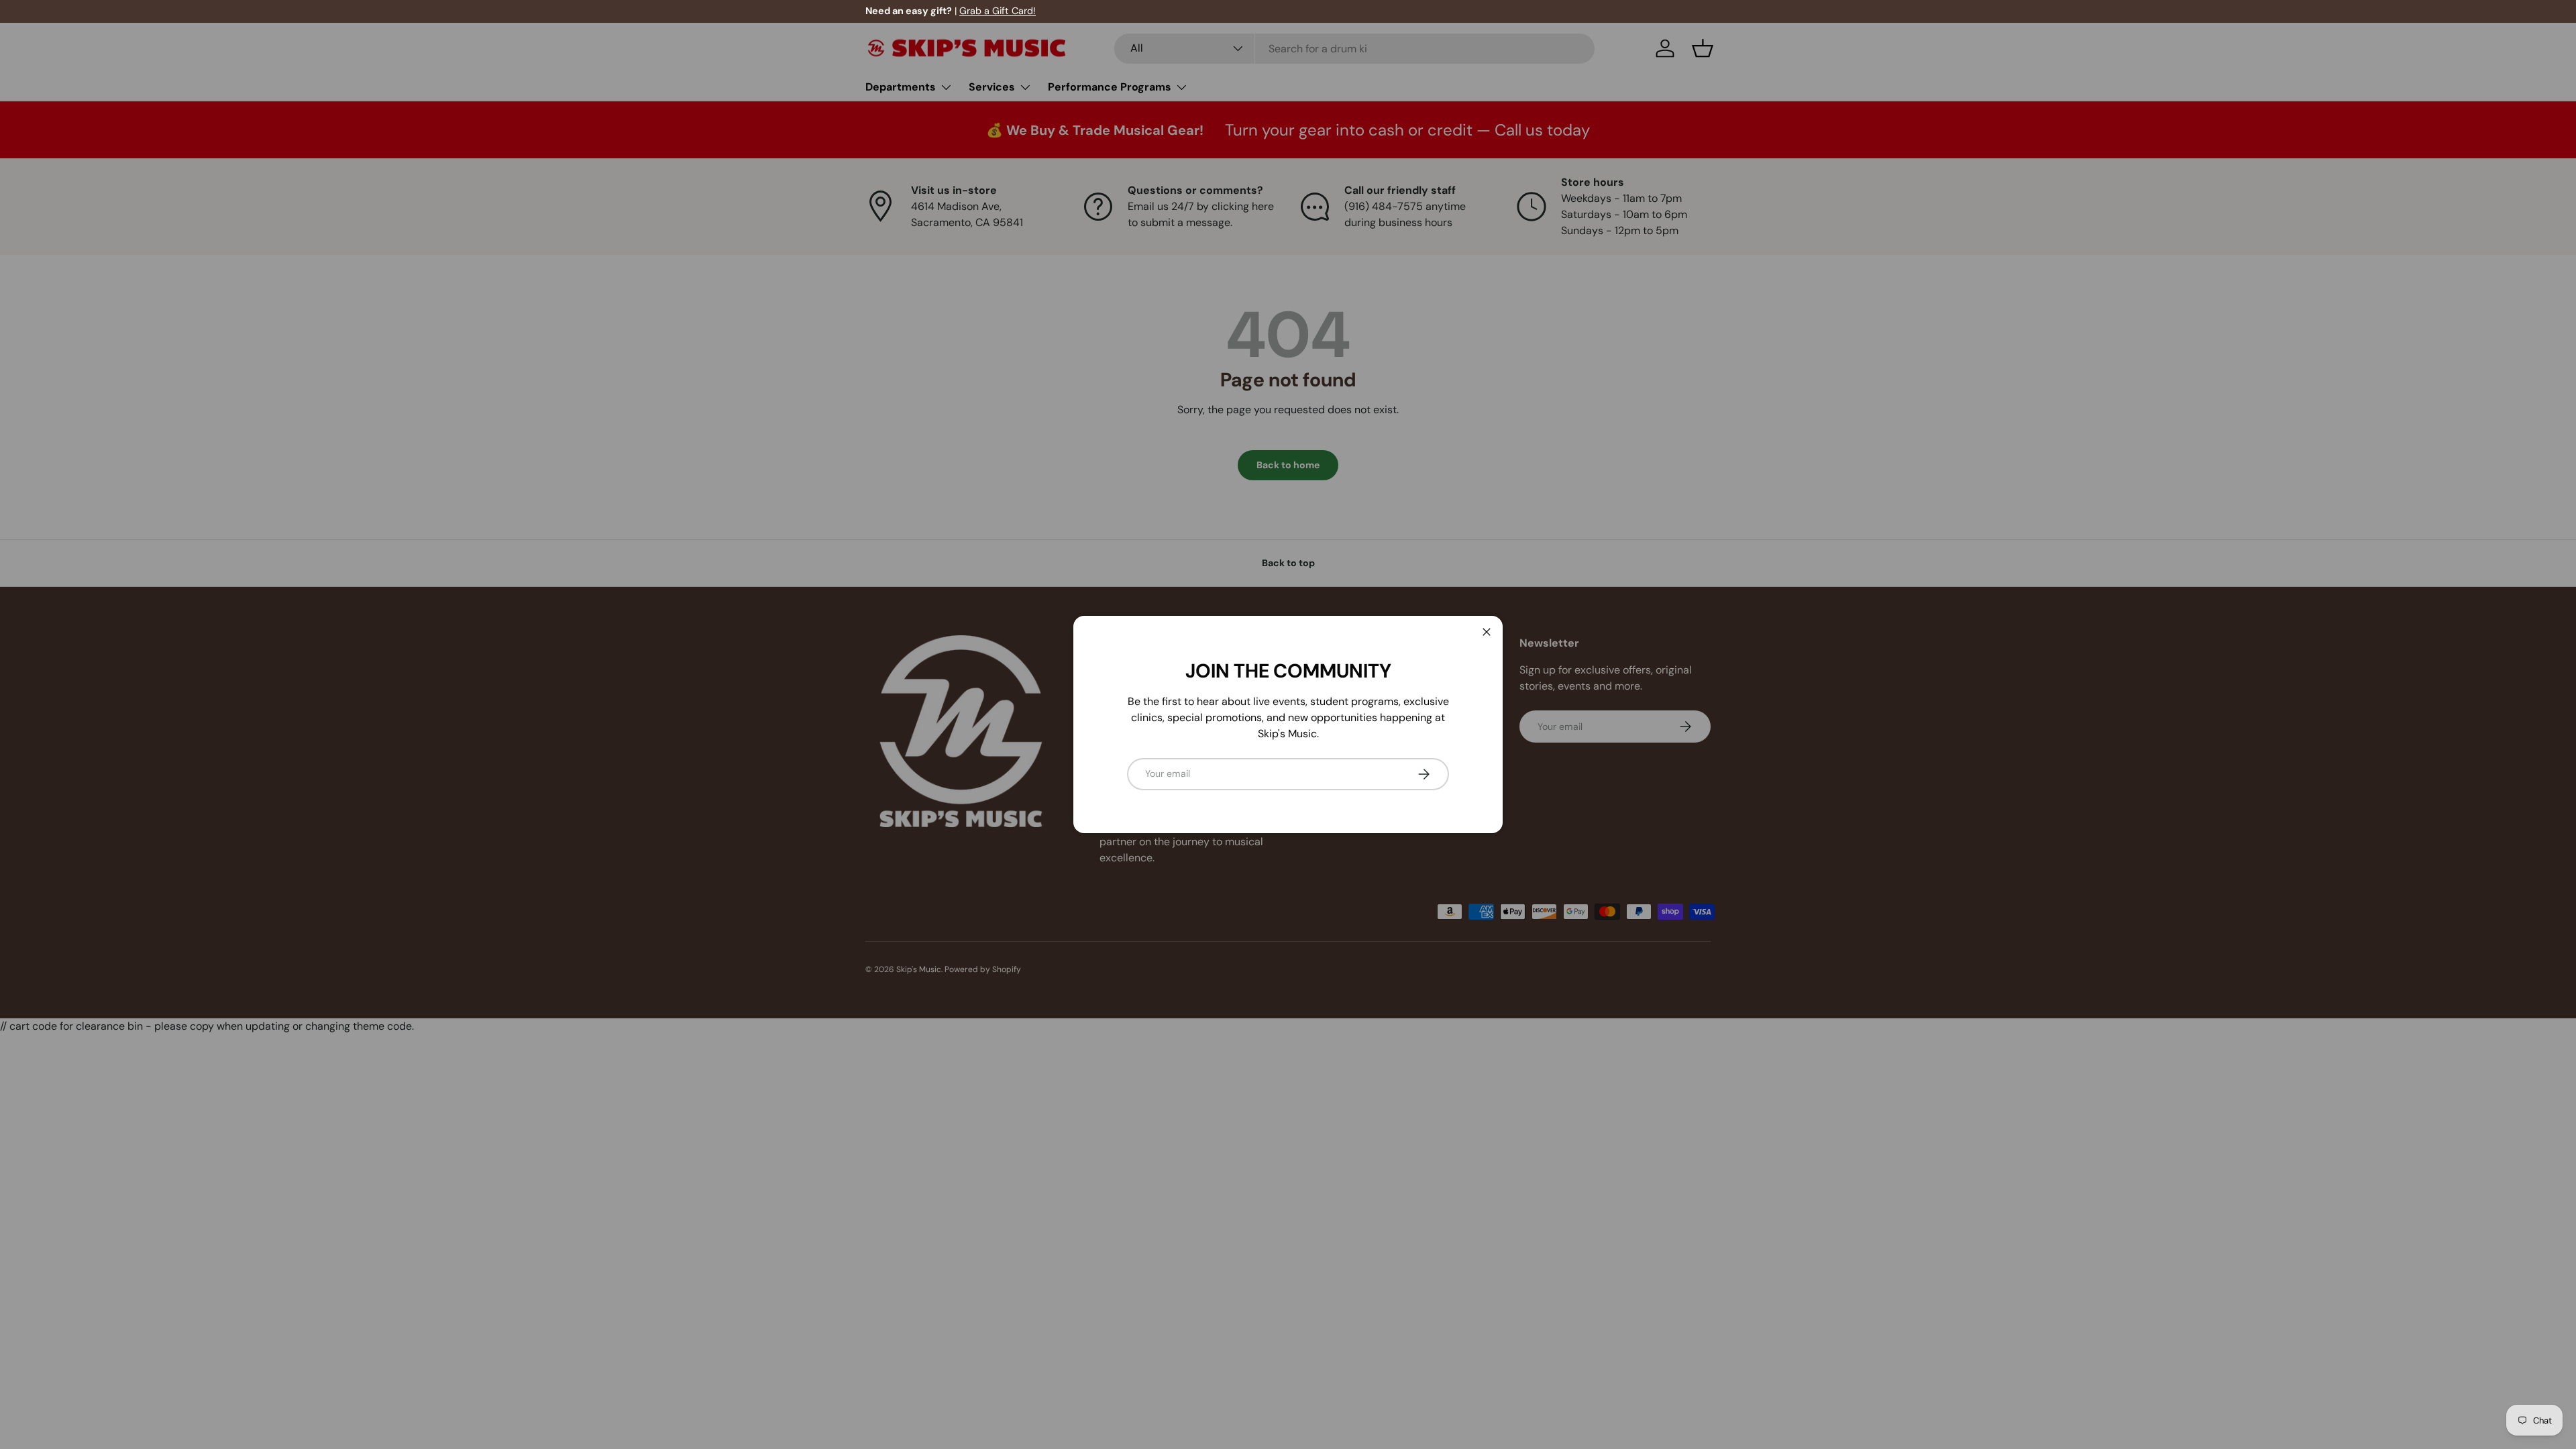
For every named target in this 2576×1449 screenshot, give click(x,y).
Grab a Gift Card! (998, 11)
